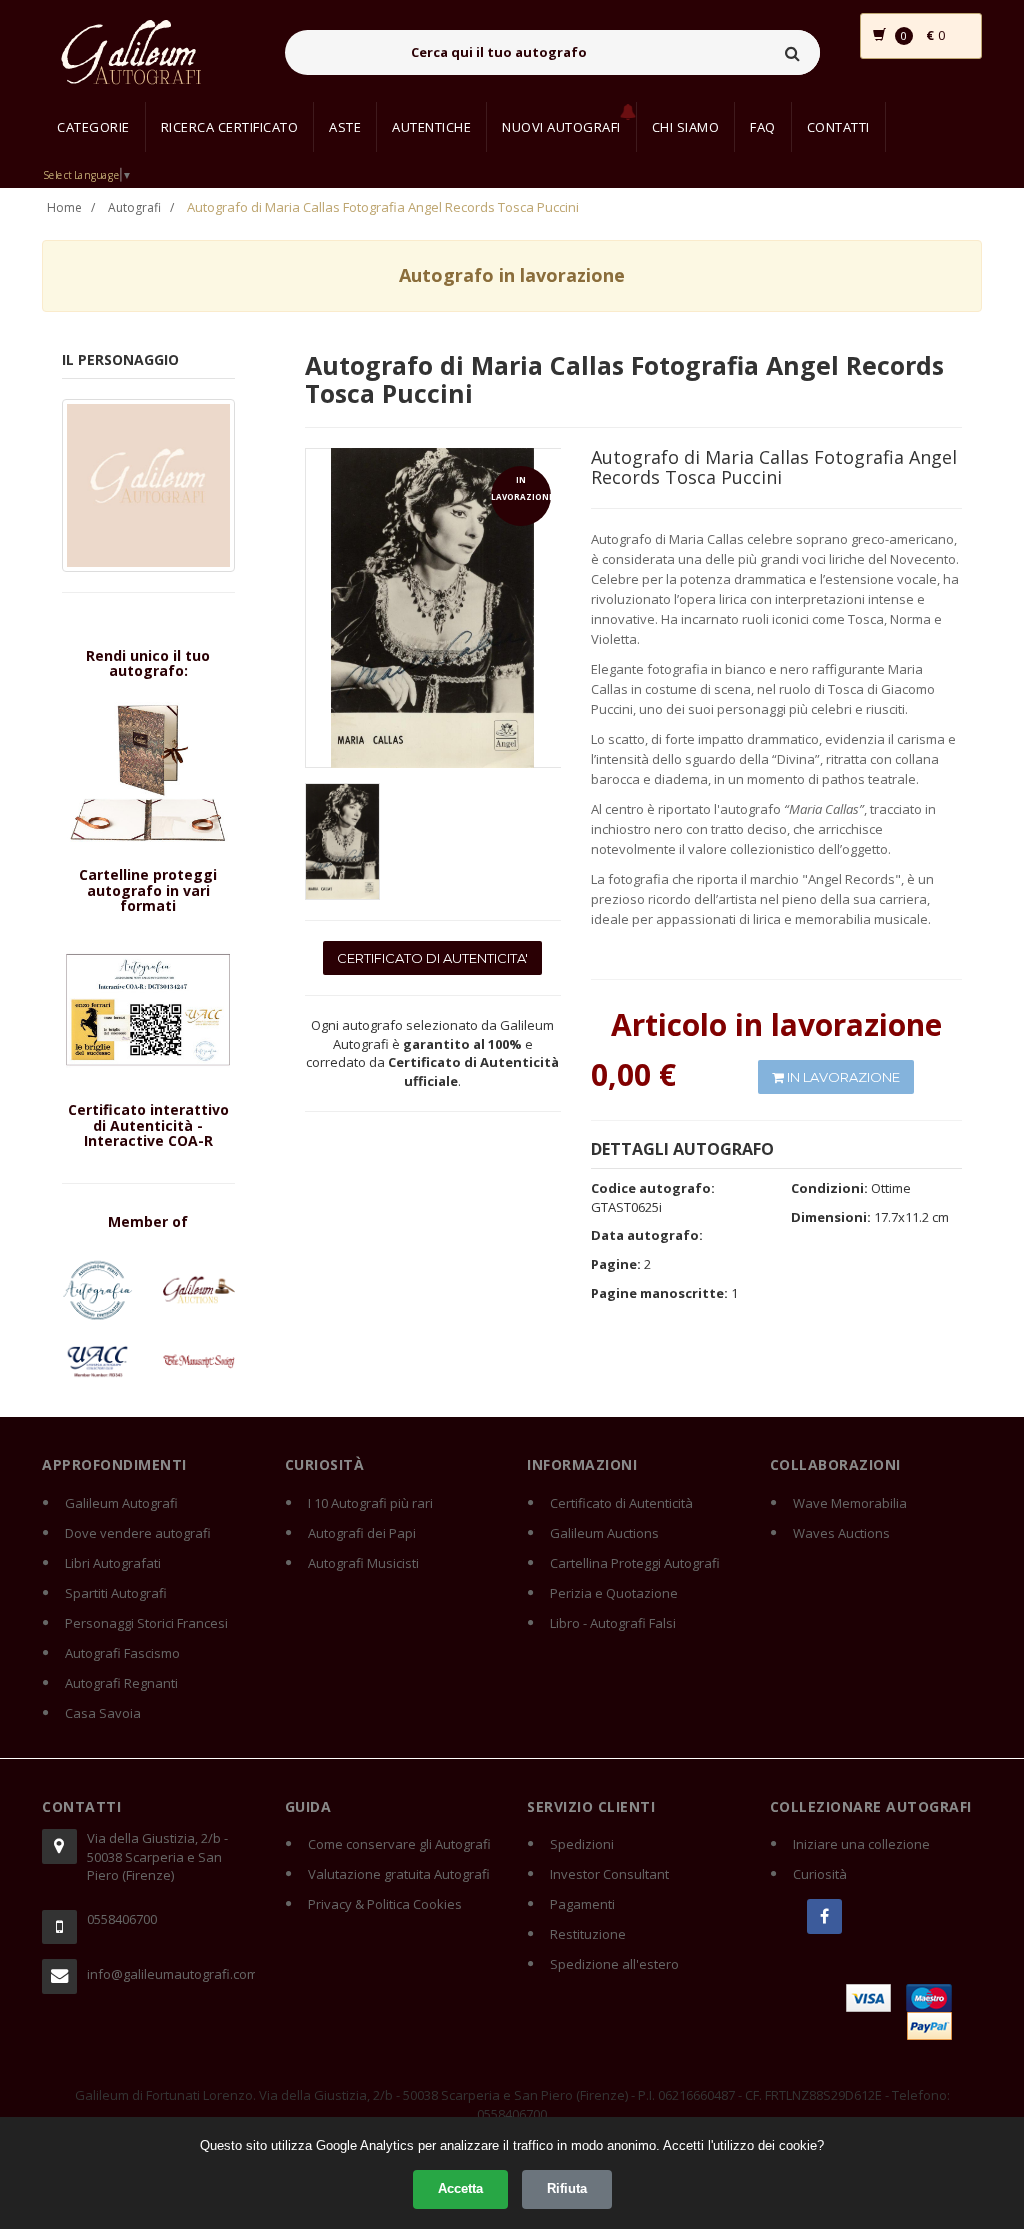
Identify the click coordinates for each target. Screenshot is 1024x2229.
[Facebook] (824, 1916)
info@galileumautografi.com (171, 1974)
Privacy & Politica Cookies (385, 1904)
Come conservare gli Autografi (399, 1844)
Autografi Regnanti (121, 1683)
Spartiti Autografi (116, 1593)
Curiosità (820, 1874)
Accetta (460, 2188)
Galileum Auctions (604, 1533)
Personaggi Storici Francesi (146, 1623)
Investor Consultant (609, 1874)
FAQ (763, 127)
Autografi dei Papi (362, 1533)
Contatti (838, 127)
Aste (345, 127)
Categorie (93, 127)
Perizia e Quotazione (614, 1593)
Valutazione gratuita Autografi (399, 1874)
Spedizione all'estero (614, 1964)
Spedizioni (582, 1844)
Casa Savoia (103, 1713)
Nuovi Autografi (561, 127)
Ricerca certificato (230, 127)
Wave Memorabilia (850, 1503)
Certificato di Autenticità (621, 1503)
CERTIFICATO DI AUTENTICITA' (432, 958)
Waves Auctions (841, 1533)
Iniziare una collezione (861, 1844)
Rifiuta (567, 2188)
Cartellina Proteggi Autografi (635, 1563)
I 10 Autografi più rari (370, 1503)
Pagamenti (582, 1904)
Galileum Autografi (121, 1503)
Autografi (134, 207)
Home (64, 207)
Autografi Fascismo (122, 1653)
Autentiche (431, 127)
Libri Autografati (113, 1563)
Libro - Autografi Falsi (613, 1623)
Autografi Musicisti (363, 1563)
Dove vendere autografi (138, 1533)
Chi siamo (686, 127)
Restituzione (588, 1934)
